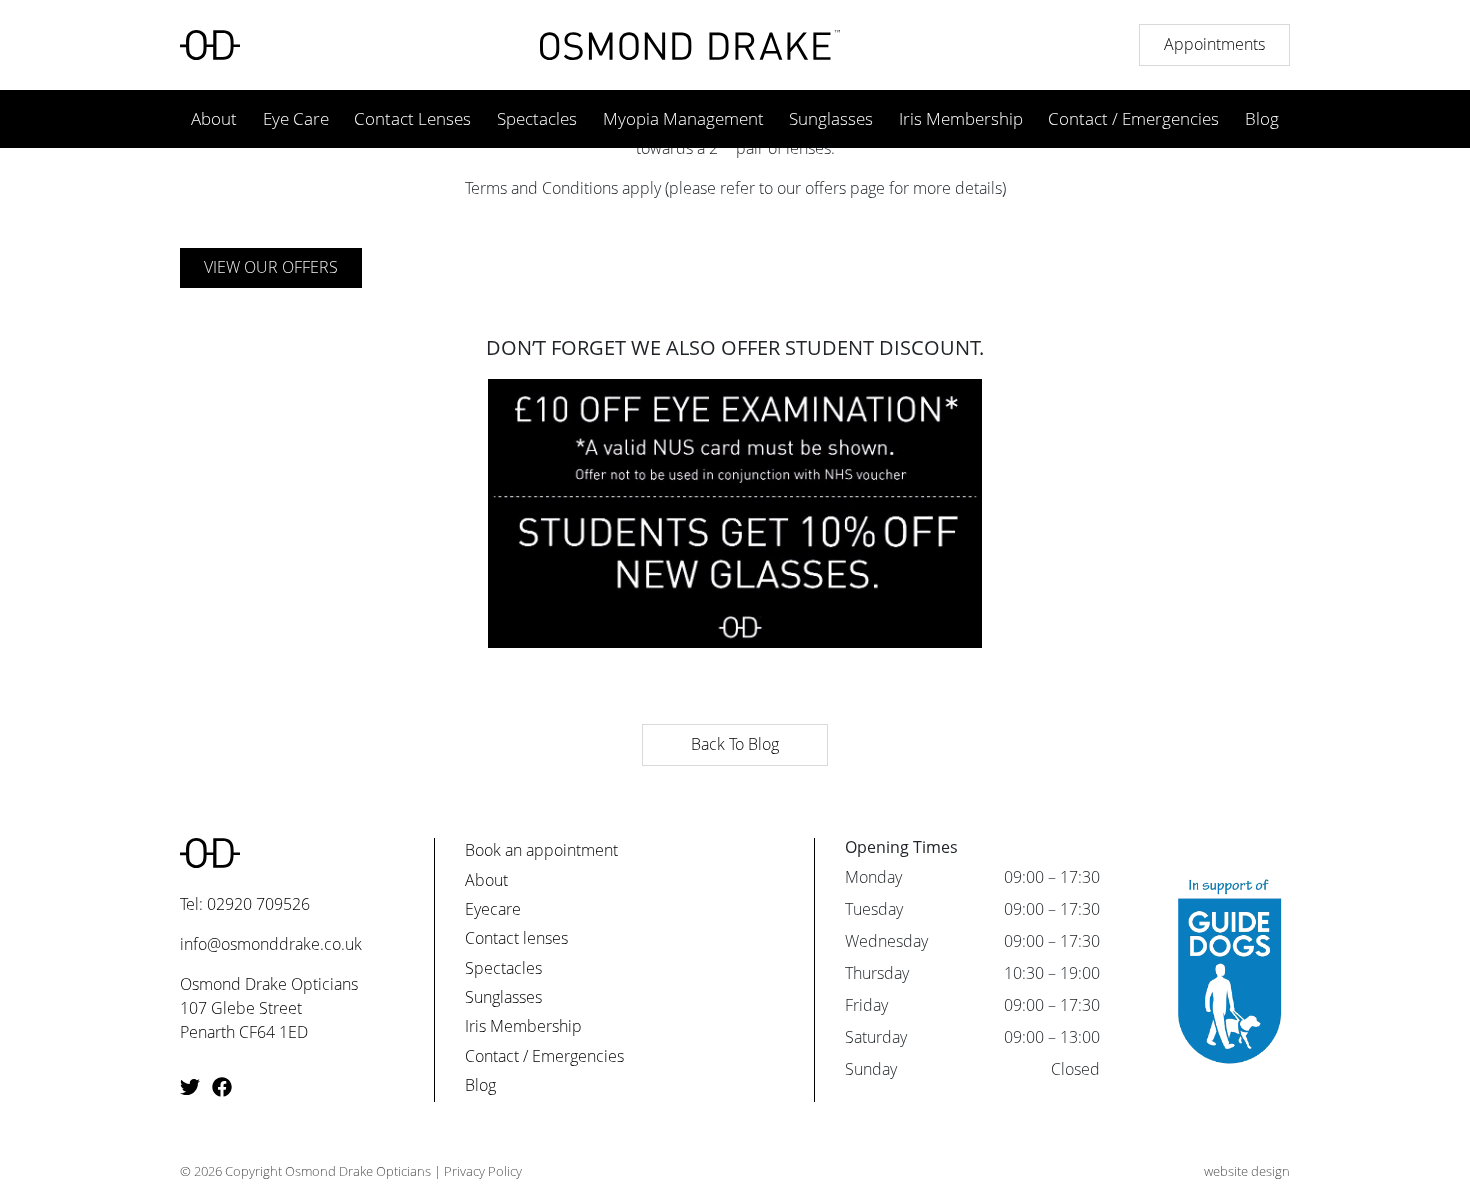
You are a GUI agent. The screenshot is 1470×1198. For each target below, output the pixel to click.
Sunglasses (831, 118)
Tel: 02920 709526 (245, 904)
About (214, 118)
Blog (1262, 118)
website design (1247, 1171)
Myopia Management (683, 118)
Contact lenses (516, 938)
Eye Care (296, 118)
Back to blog (735, 744)
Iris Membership (961, 118)
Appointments (1214, 44)
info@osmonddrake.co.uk (271, 944)
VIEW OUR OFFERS (271, 267)
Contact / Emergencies (1133, 118)
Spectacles (537, 118)
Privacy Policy (483, 1171)
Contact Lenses (412, 118)
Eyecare (493, 909)
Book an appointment (541, 850)
